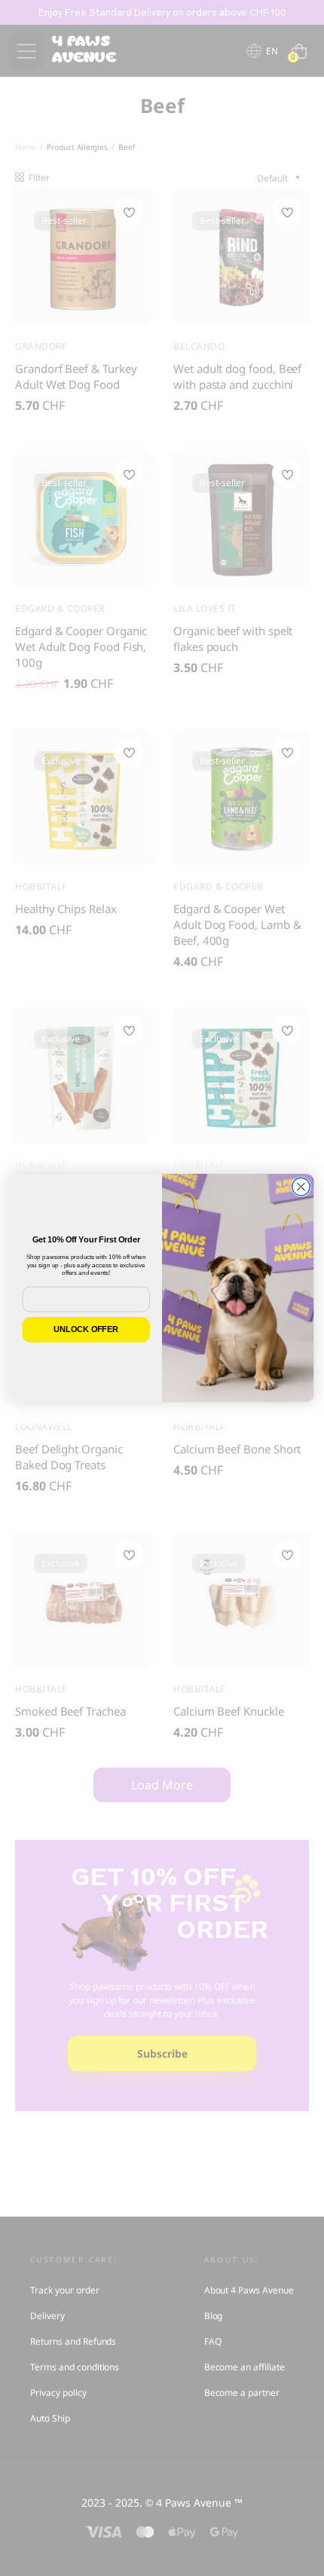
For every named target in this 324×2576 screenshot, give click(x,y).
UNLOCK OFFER (86, 1329)
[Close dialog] (301, 1187)
